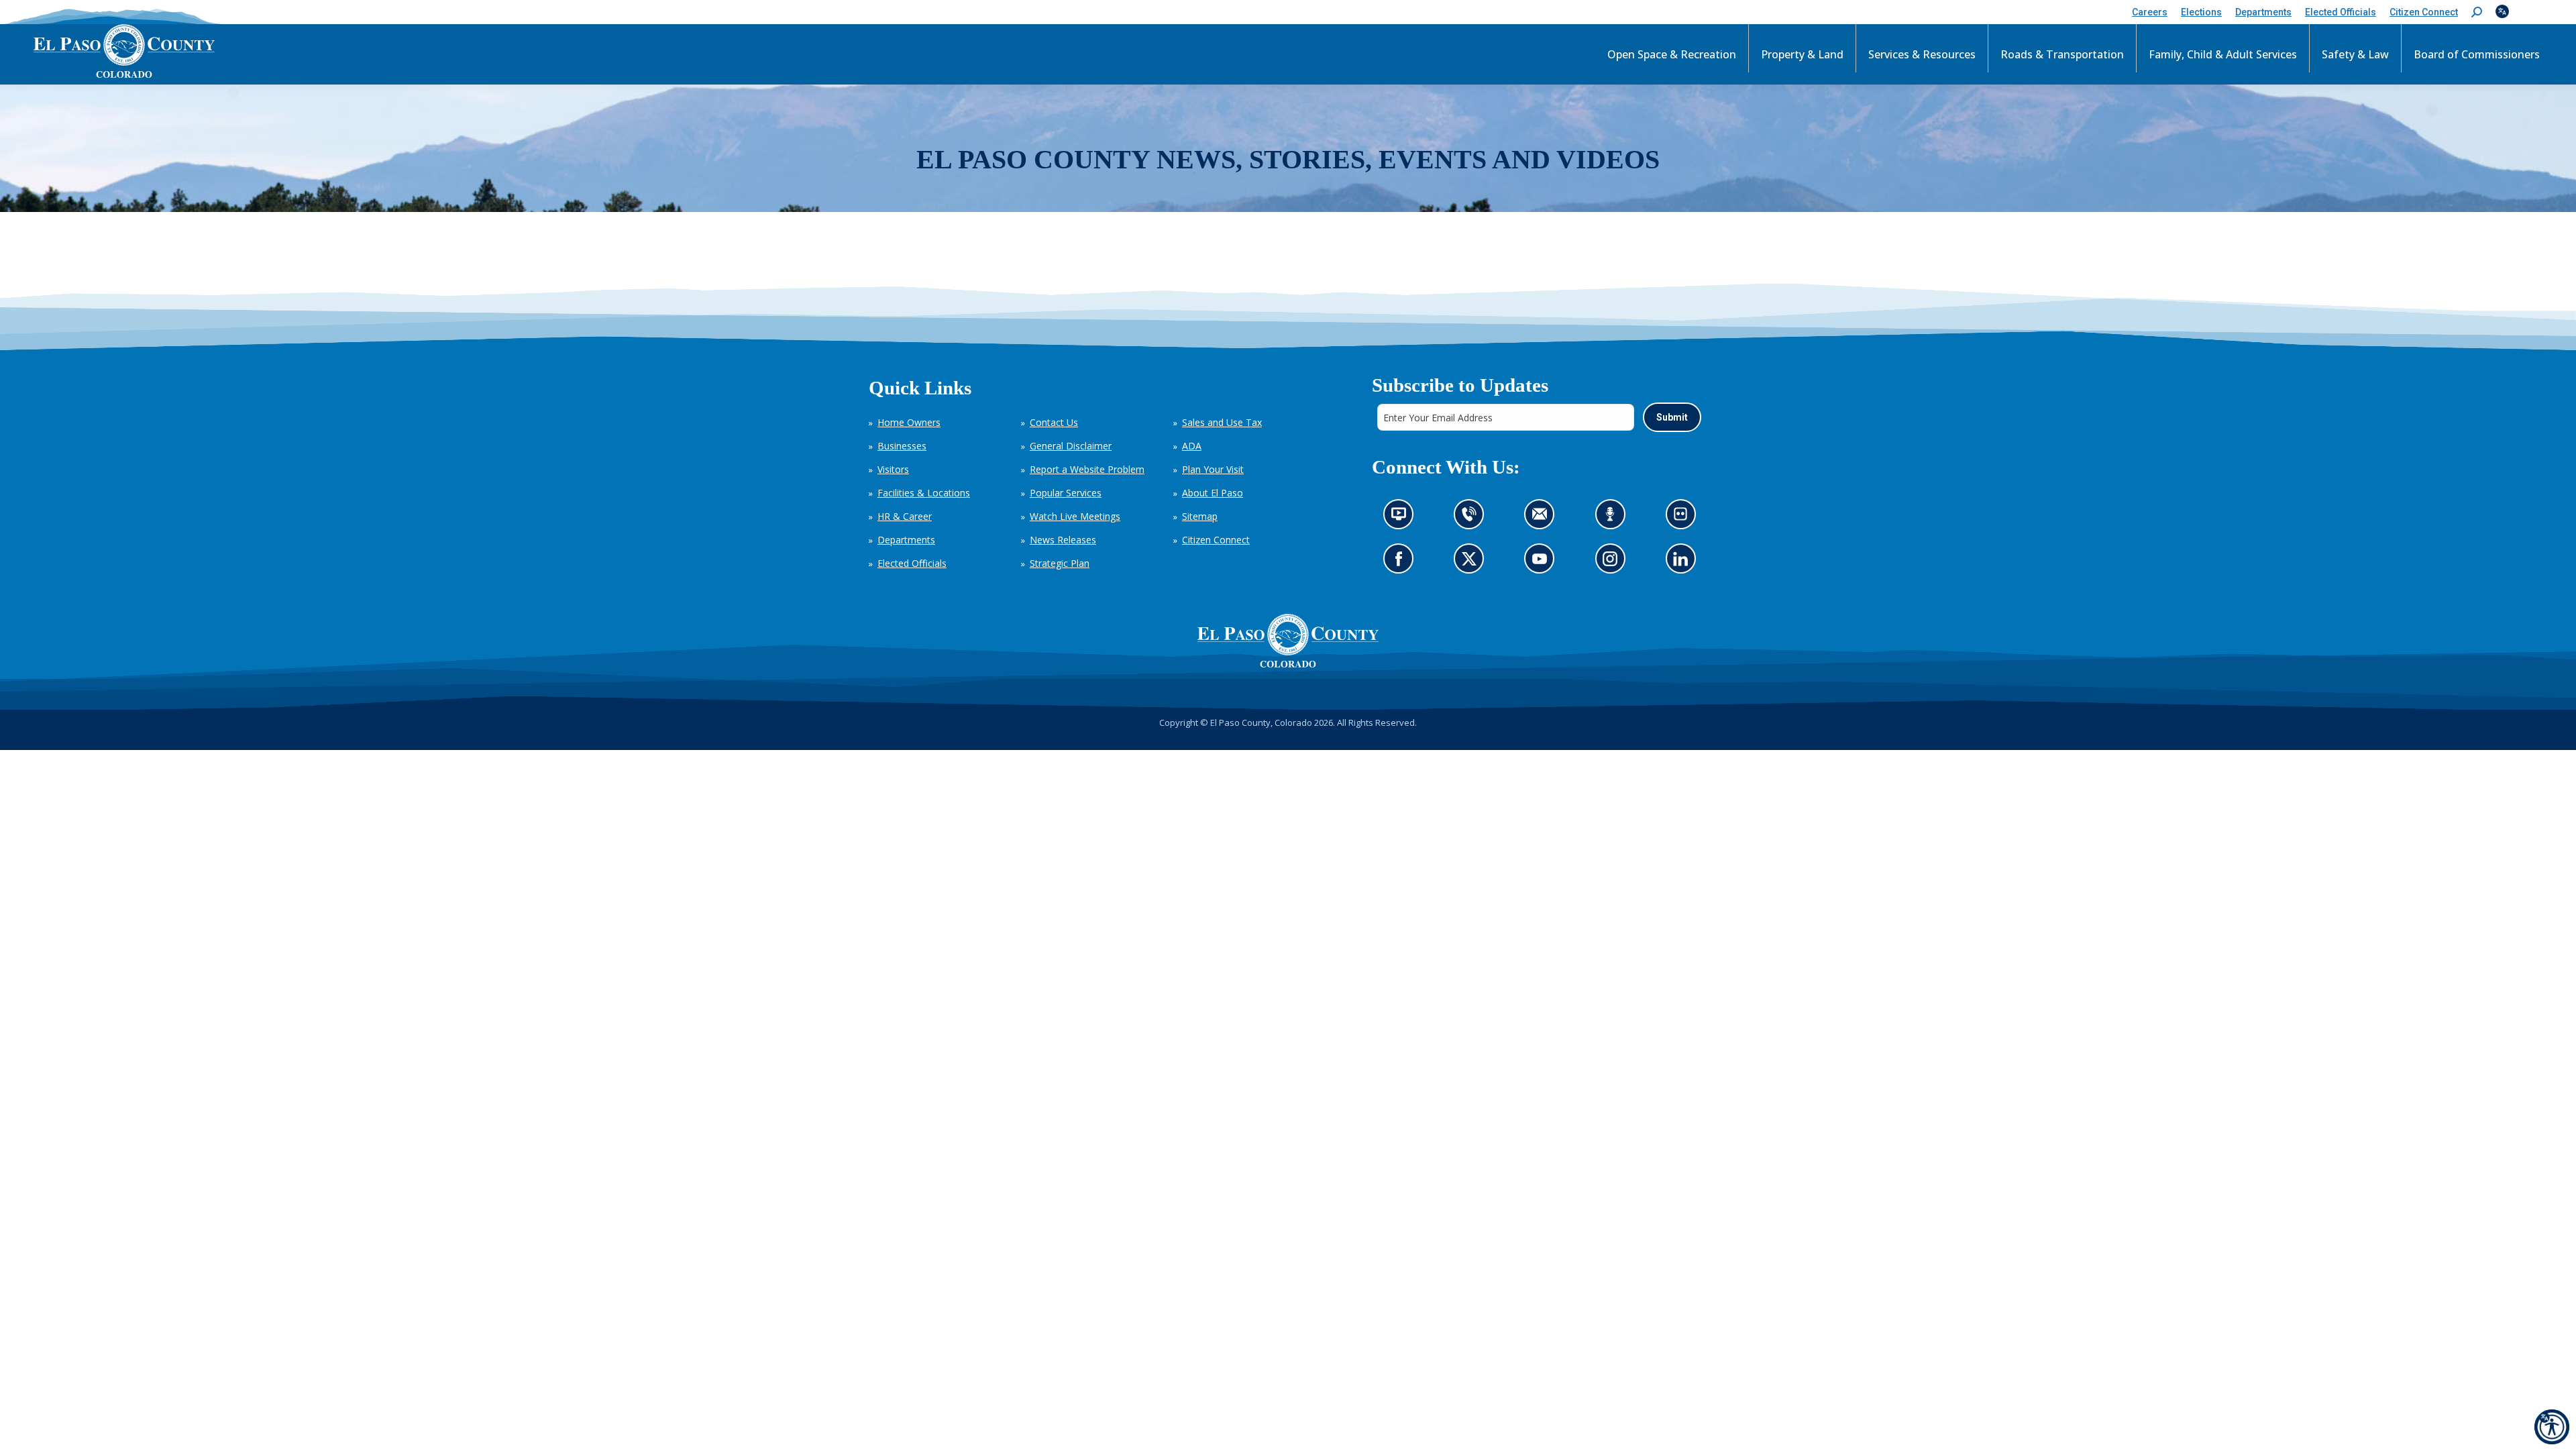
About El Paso (1213, 493)
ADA (1192, 446)
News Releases (1063, 540)
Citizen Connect (1216, 540)
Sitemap (1200, 516)
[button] (2477, 12)
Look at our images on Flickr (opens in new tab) (1684, 518)
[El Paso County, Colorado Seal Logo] (1288, 641)
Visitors (893, 469)
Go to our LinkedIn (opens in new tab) (1683, 562)
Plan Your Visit (1213, 469)
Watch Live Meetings (1075, 516)
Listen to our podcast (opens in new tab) (1613, 518)
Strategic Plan (1060, 563)
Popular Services (1066, 493)
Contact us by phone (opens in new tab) (1472, 518)
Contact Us (1054, 422)
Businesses (902, 446)
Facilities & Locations (924, 493)
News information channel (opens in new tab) (1402, 518)
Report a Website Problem (1087, 469)
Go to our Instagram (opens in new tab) (1614, 562)
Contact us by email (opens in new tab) (1543, 518)
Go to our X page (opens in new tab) (1472, 562)
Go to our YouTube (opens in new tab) (1543, 562)
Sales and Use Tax (1222, 422)
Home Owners (909, 422)
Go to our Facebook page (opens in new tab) (1402, 562)
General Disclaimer (1071, 446)
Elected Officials (912, 563)
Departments (906, 540)
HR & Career (905, 516)
